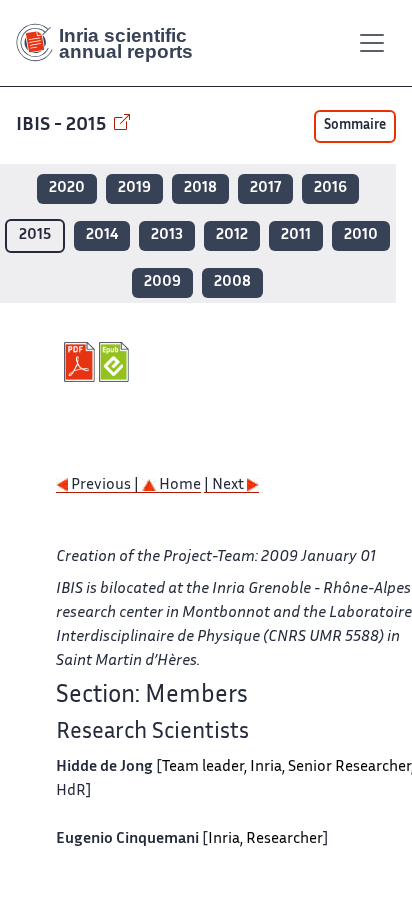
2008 (232, 282)
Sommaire (355, 126)
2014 (102, 235)
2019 (134, 188)
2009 (162, 282)
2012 (232, 235)
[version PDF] (81, 362)
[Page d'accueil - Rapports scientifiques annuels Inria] (112, 43)
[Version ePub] (116, 362)
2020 (67, 188)
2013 (167, 235)
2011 (296, 235)
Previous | (105, 485)
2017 (265, 188)
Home (178, 485)
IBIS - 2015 (63, 125)
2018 (200, 188)
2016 (330, 188)
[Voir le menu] (372, 43)
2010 (361, 235)
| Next (225, 485)
